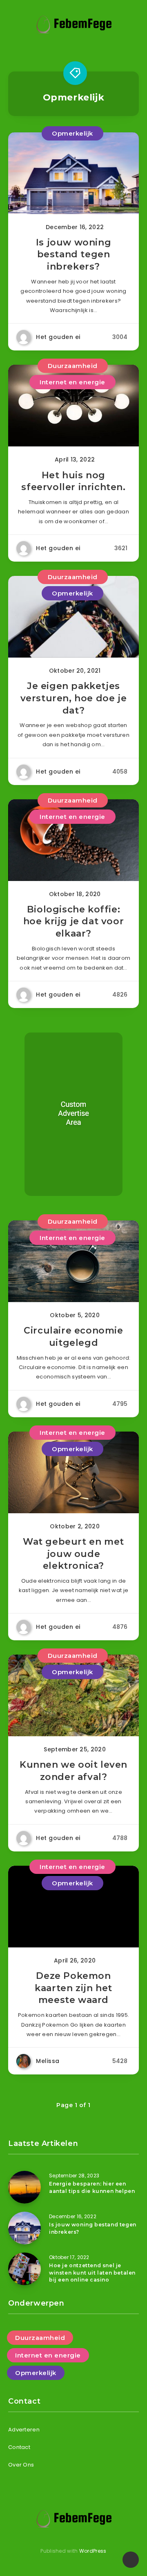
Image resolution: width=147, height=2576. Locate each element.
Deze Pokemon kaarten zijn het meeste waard (73, 1988)
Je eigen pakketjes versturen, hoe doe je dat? (74, 698)
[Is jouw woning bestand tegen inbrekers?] (24, 2228)
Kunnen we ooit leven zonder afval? (73, 1771)
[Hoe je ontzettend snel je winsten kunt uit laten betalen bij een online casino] (24, 2269)
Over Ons (21, 2465)
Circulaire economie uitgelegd (73, 1337)
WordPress (93, 2551)
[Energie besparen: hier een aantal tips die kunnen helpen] (24, 2187)
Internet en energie (72, 382)
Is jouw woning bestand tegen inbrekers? (73, 254)
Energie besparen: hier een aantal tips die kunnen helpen (92, 2187)
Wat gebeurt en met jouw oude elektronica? (73, 1554)
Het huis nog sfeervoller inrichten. (73, 481)
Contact (19, 2447)
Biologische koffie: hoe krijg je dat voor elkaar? (74, 921)
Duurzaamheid (73, 366)
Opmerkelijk (72, 133)
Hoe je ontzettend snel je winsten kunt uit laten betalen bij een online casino (92, 2273)
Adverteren (24, 2430)
